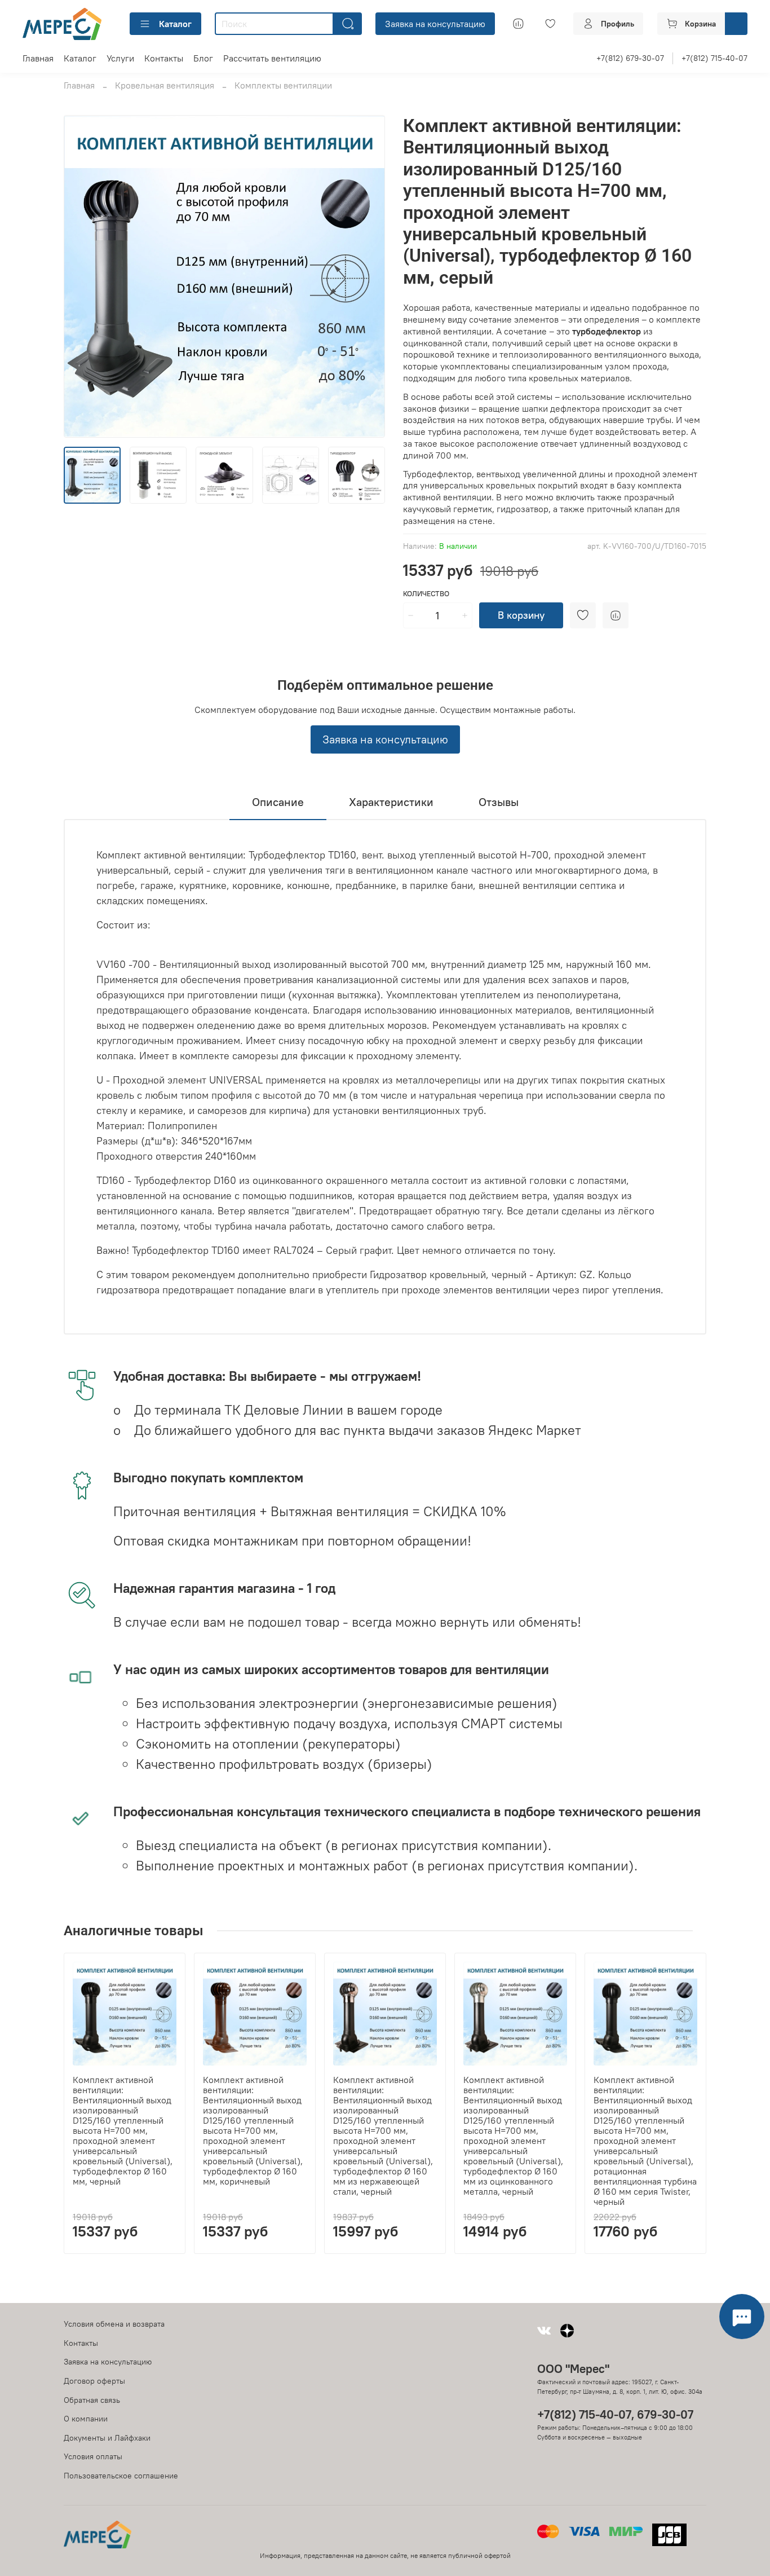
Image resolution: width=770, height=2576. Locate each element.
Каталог (175, 24)
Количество (426, 594)
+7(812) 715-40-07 (714, 58)
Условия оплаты (93, 2456)
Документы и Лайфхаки (107, 2438)
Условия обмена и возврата (114, 2324)
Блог (203, 58)
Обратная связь (92, 2400)
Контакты (164, 58)
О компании (86, 2419)
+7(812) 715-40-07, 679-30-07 (615, 2414)
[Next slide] (367, 276)
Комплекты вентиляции (283, 85)
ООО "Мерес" (573, 2369)
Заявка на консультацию (435, 24)
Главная (38, 58)
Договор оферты (94, 2381)
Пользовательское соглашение (121, 2476)
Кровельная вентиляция (165, 85)
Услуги (120, 58)
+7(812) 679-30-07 (630, 58)
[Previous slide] (82, 276)
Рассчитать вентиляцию (272, 58)
